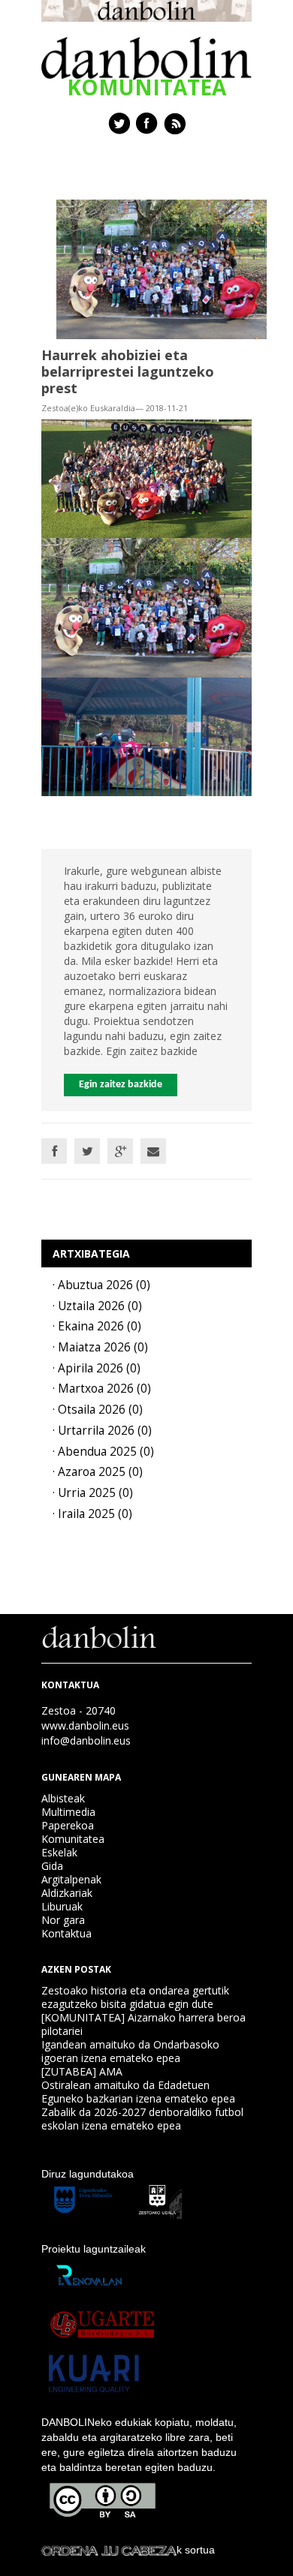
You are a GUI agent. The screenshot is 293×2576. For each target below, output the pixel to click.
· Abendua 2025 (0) (103, 1452)
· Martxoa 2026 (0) (102, 1389)
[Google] (120, 1151)
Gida (52, 1866)
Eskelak (59, 1852)
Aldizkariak (67, 1893)
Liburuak (62, 1906)
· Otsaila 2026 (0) (98, 1410)
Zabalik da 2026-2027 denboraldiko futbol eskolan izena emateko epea (142, 2119)
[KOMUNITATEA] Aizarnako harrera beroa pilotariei (143, 2024)
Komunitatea (73, 1839)
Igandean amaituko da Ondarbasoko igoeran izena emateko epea (130, 2051)
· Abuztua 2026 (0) (101, 1285)
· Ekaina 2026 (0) (97, 1326)
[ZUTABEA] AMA (82, 2071)
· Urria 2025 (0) (93, 1493)
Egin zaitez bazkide (121, 1085)
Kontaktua (66, 1933)
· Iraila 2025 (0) (92, 1514)
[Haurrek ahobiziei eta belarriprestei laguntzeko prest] (162, 268)
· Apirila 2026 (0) (97, 1368)
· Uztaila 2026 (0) (97, 1306)
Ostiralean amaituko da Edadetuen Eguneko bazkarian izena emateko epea (138, 2092)
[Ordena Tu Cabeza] (109, 2550)
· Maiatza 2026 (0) (100, 1347)
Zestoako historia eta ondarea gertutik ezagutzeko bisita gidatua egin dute (135, 1997)
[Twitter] (87, 1151)
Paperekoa (68, 1825)
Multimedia (68, 1812)
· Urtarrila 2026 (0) (102, 1431)
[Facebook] (54, 1151)
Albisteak (63, 1798)
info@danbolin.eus (86, 1740)
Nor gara (63, 1920)
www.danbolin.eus (85, 1725)
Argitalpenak (71, 1879)
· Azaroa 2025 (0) (98, 1472)
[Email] (153, 1151)
